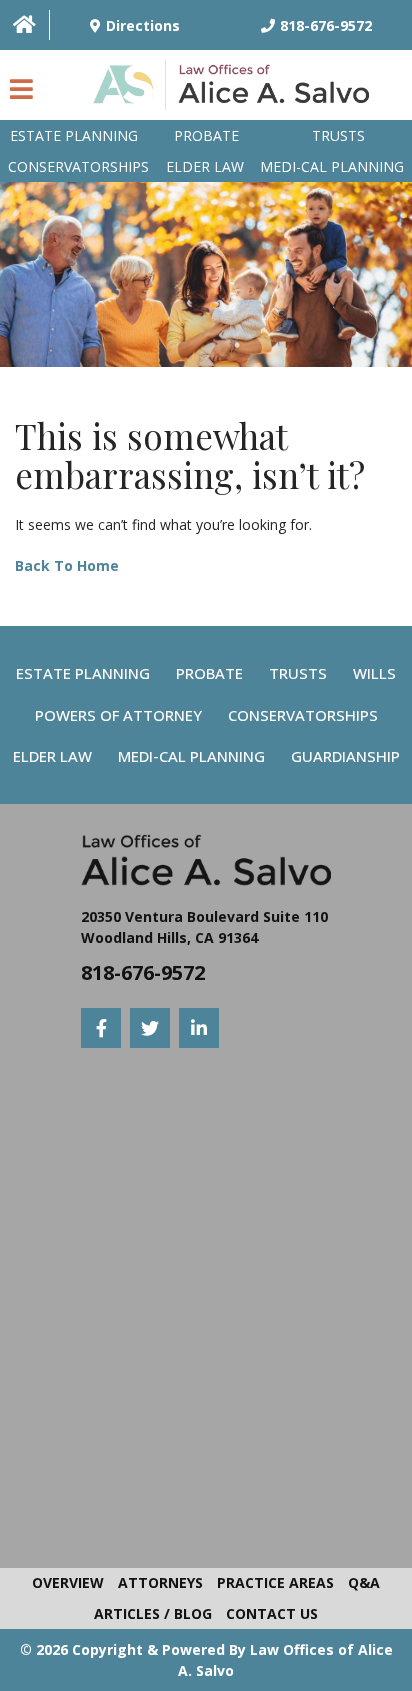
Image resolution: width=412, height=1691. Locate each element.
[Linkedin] (199, 1028)
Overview (68, 1582)
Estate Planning (74, 135)
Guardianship (345, 756)
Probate (206, 135)
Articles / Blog (153, 1613)
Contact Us (272, 1613)
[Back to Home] (236, 90)
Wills (374, 673)
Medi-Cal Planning (191, 756)
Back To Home (67, 565)
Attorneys (160, 1582)
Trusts (338, 135)
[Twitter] (150, 1028)
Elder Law (205, 166)
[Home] (24, 24)
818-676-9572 (143, 972)
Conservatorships (78, 166)
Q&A (364, 1582)
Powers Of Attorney (118, 715)
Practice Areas (275, 1582)
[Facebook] (101, 1028)
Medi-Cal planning (332, 166)
